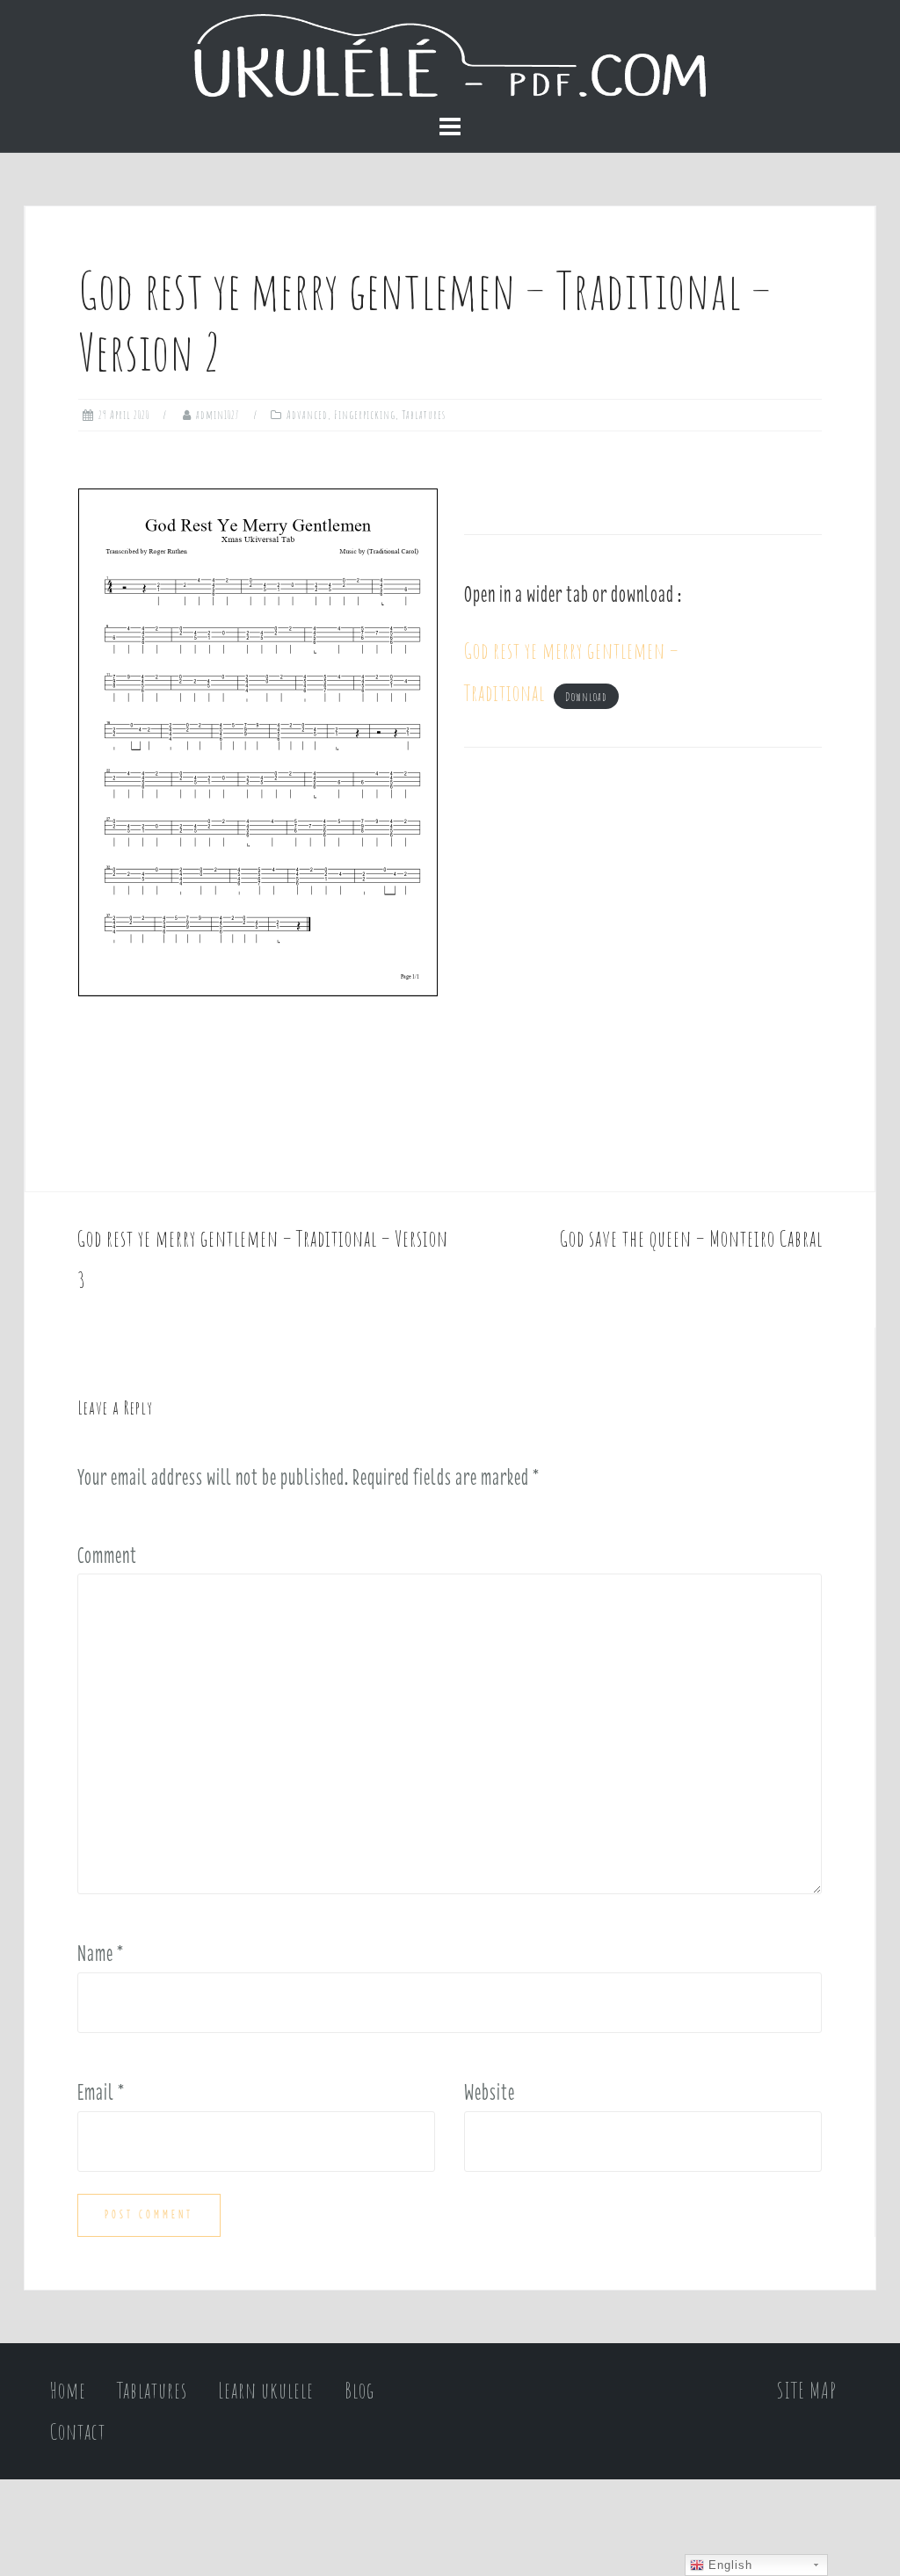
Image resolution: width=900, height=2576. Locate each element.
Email (101, 2092)
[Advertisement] (643, 956)
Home (68, 2390)
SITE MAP (807, 2390)
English (728, 2565)
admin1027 (218, 415)
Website (490, 2092)
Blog (359, 2390)
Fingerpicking (365, 415)
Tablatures (424, 415)
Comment (107, 1555)
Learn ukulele (266, 2390)
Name (101, 1953)
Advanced (307, 415)
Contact (78, 2431)
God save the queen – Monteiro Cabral (691, 1238)
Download (586, 697)
